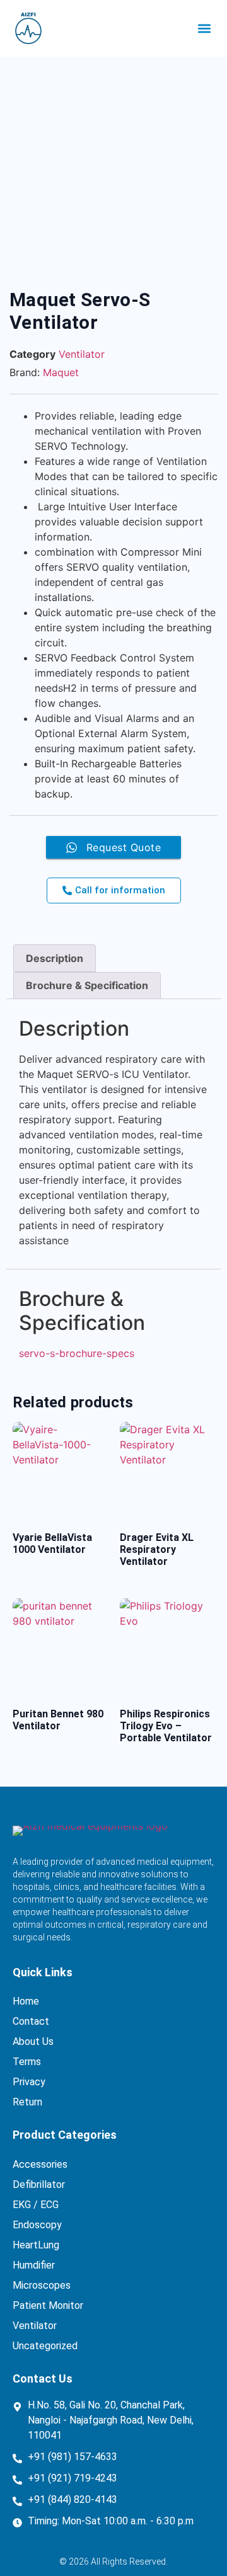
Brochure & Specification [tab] (87, 985)
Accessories (40, 2164)
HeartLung (36, 2245)
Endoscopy (37, 2225)
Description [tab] (55, 958)
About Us (33, 2041)
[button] (204, 29)
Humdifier (34, 2265)
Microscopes (42, 2285)
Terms (27, 2062)
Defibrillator (39, 2184)
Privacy (29, 2082)
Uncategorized (45, 2346)
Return (27, 2102)
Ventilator (82, 354)
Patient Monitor (48, 2305)
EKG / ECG (36, 2205)
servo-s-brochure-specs (77, 1353)
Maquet (61, 372)
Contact (31, 2021)
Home (26, 2001)
